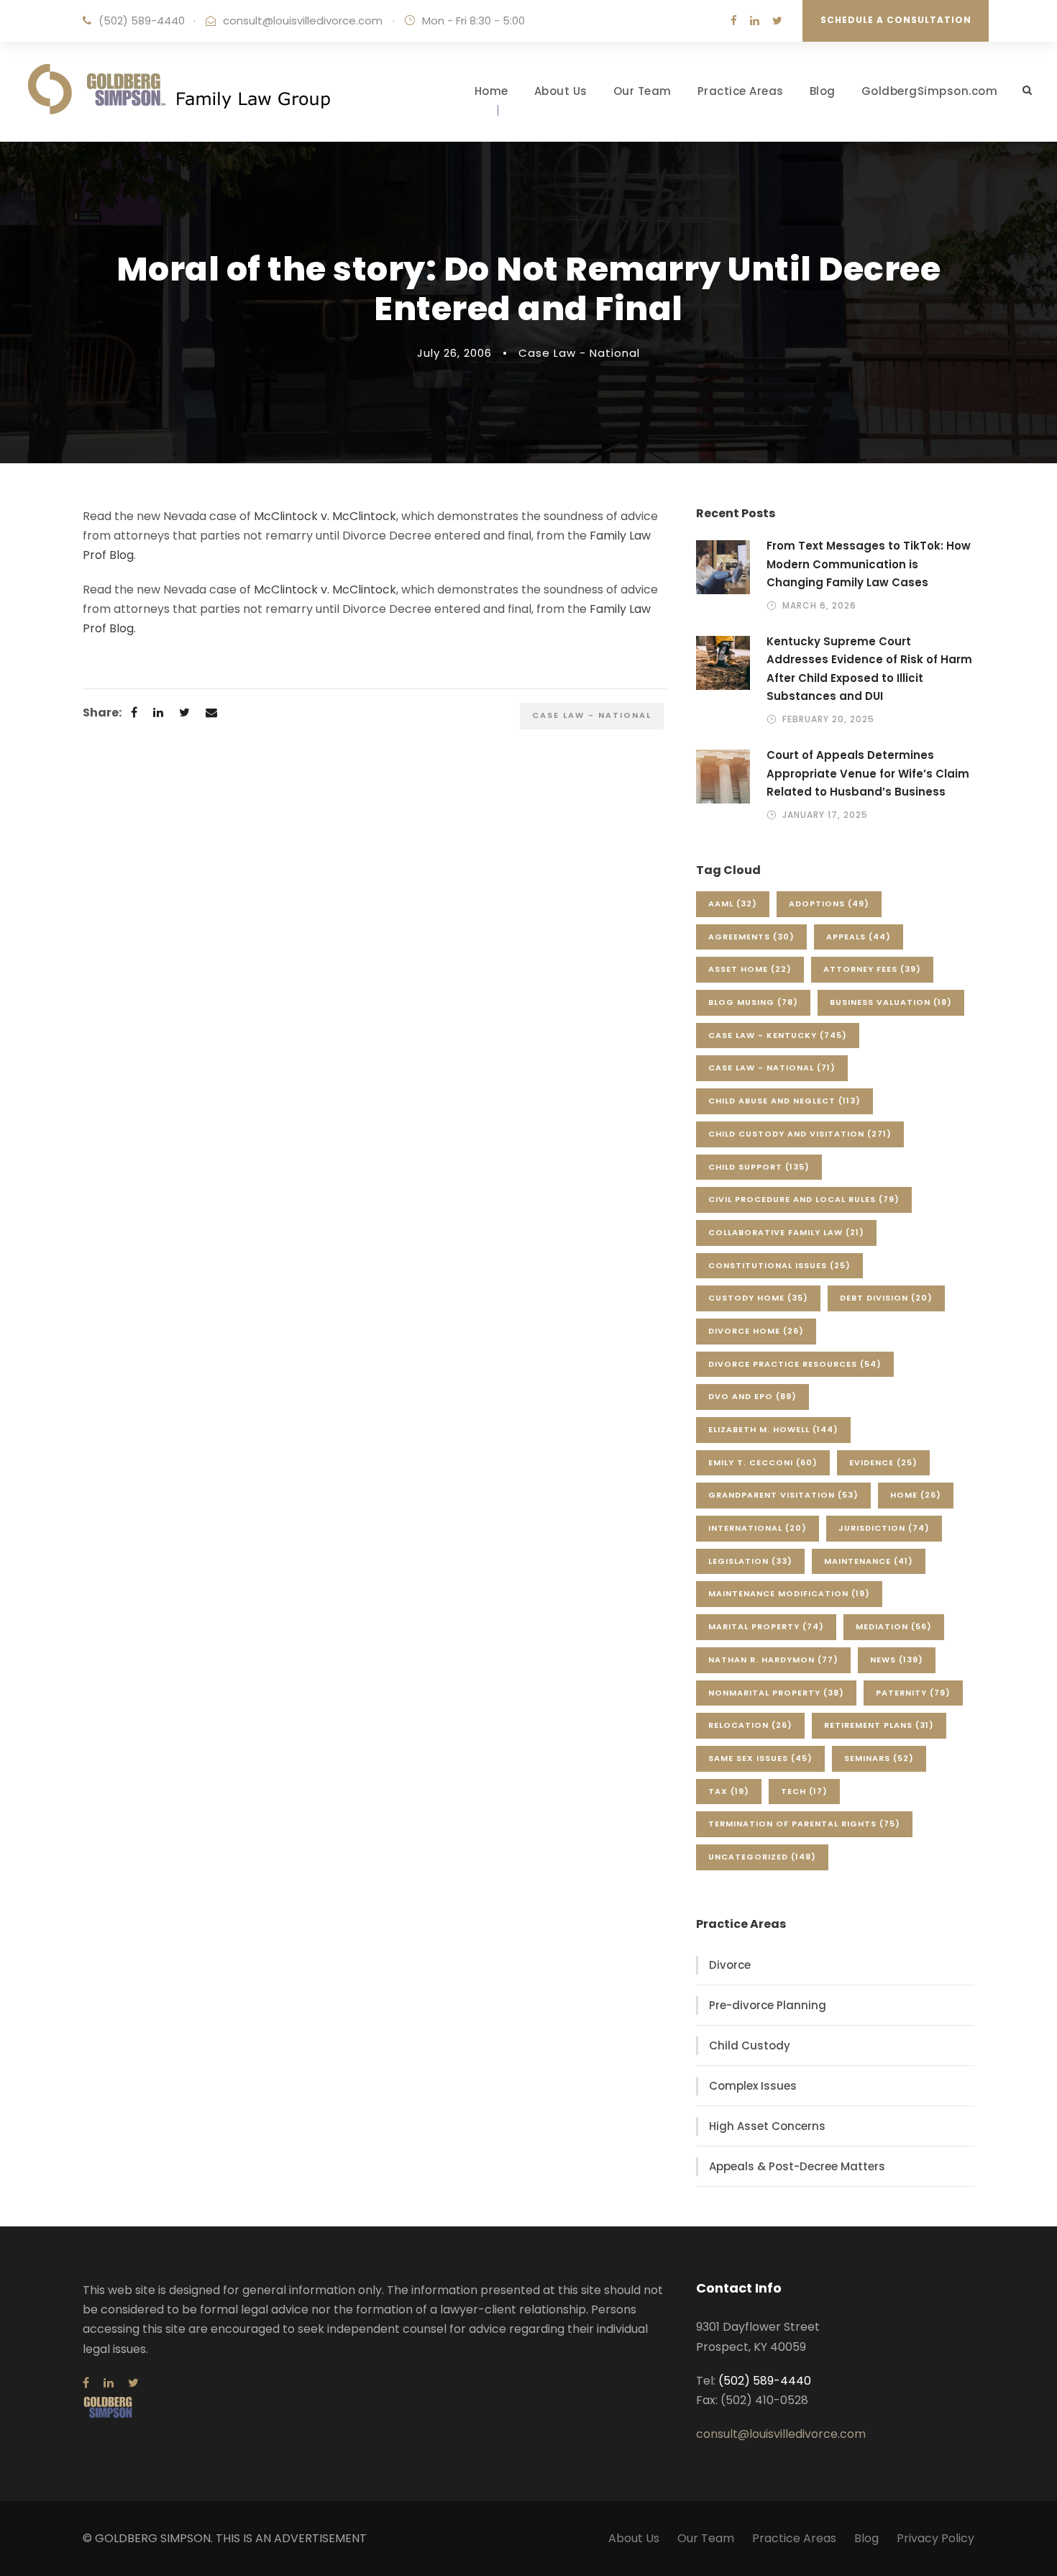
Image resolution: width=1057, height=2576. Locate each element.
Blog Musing (753, 1002)
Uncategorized (762, 1857)
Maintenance (869, 1561)
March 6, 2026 (819, 605)
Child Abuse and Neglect (784, 1101)
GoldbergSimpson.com (930, 91)
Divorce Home (756, 1331)
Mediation (894, 1626)
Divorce (730, 1965)
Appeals (859, 937)
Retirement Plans (879, 1725)
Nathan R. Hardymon (773, 1660)
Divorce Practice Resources (795, 1364)
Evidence (883, 1462)
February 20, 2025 (828, 719)
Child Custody (750, 2045)
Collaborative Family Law (786, 1232)
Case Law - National (579, 353)
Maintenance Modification (789, 1593)
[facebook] (734, 21)
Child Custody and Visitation (800, 1134)
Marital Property (766, 1626)
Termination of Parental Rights (804, 1824)
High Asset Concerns (767, 2126)
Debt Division (886, 1298)
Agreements (751, 937)
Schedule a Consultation (896, 20)
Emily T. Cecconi (763, 1462)
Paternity (913, 1693)
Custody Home (758, 1298)
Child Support (759, 1167)
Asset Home (750, 969)
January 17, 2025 (825, 815)
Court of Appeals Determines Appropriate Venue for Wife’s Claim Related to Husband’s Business (868, 773)
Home (491, 91)
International (758, 1528)
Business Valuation (891, 1002)
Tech (804, 1791)
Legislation (750, 1561)
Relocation (750, 1725)
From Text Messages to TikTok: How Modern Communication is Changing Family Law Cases (869, 564)
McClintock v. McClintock (325, 516)
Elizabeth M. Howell (773, 1429)
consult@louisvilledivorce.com (303, 21)
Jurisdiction (884, 1528)
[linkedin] (755, 21)
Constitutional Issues (779, 1265)
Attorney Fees (872, 969)
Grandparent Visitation (783, 1495)
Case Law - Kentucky (778, 1035)
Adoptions (829, 904)
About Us (561, 91)
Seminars (879, 1758)
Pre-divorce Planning (768, 2005)
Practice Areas (741, 91)
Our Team (642, 91)
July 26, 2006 (454, 353)
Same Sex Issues (760, 1758)
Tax (729, 1791)
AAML (733, 904)
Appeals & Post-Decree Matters (797, 2166)
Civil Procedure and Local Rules (804, 1199)
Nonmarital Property (776, 1693)
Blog (823, 91)
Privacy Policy (935, 2538)
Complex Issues (753, 2086)
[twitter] (777, 21)
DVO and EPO (752, 1396)
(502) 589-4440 (142, 21)
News (897, 1660)
